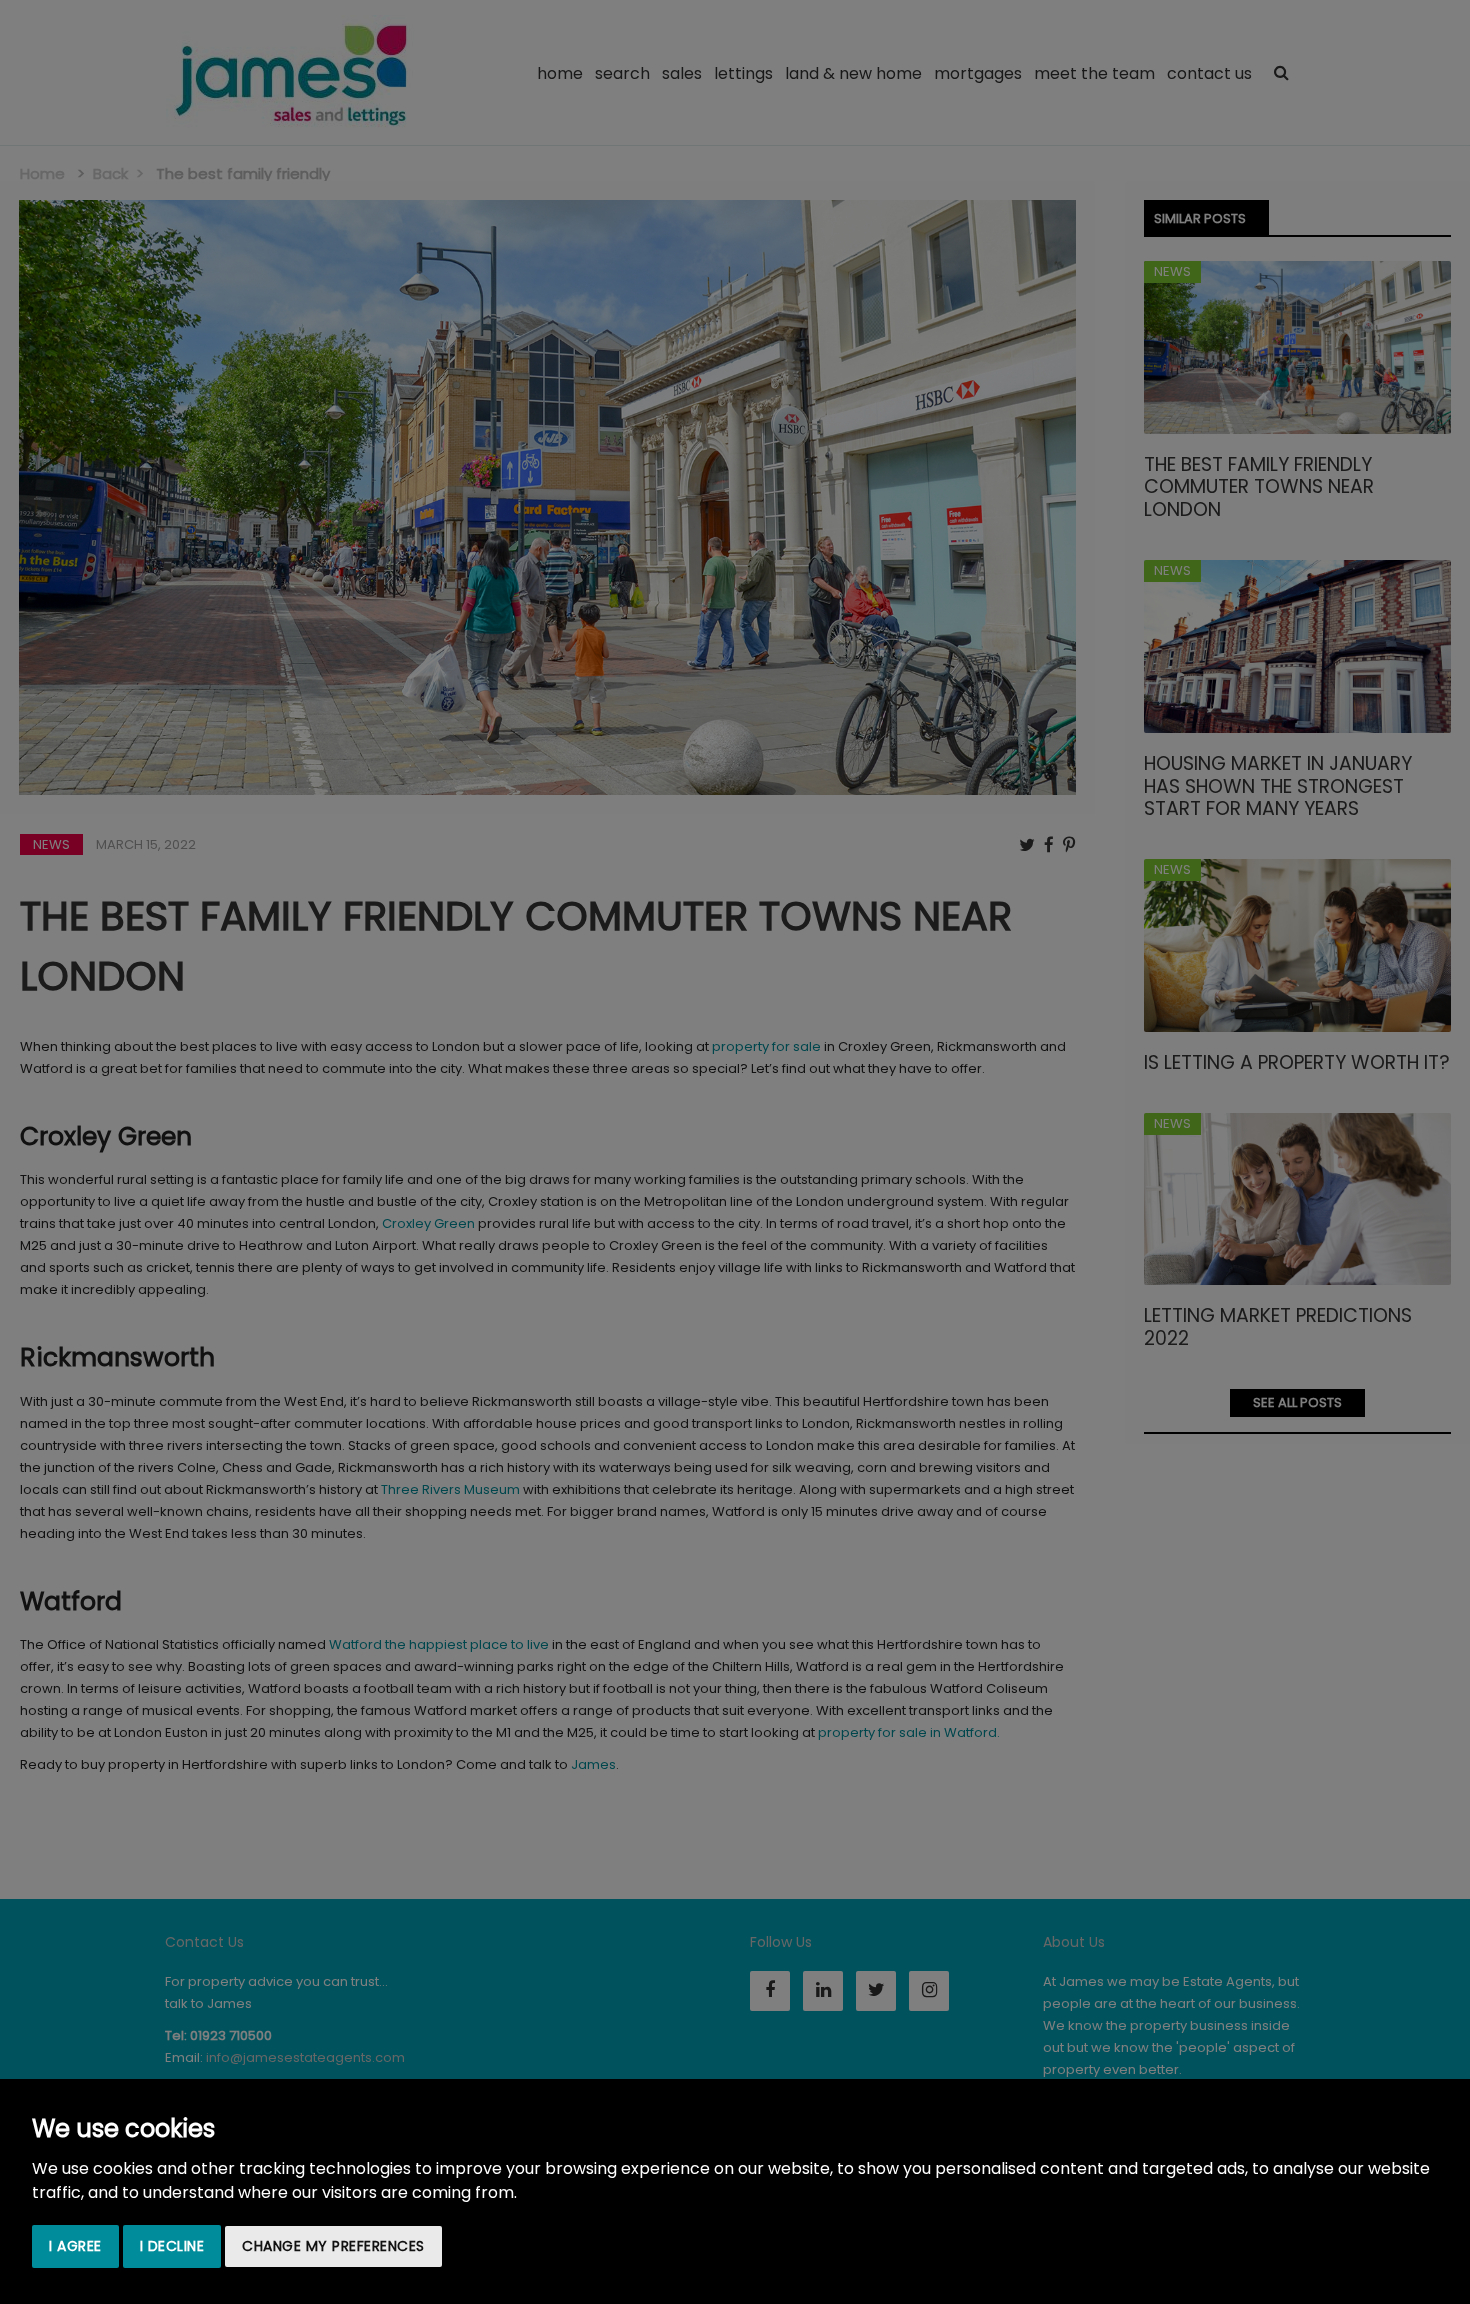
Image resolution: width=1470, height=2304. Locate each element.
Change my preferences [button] (333, 2246)
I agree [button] (75, 2246)
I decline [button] (172, 2246)
